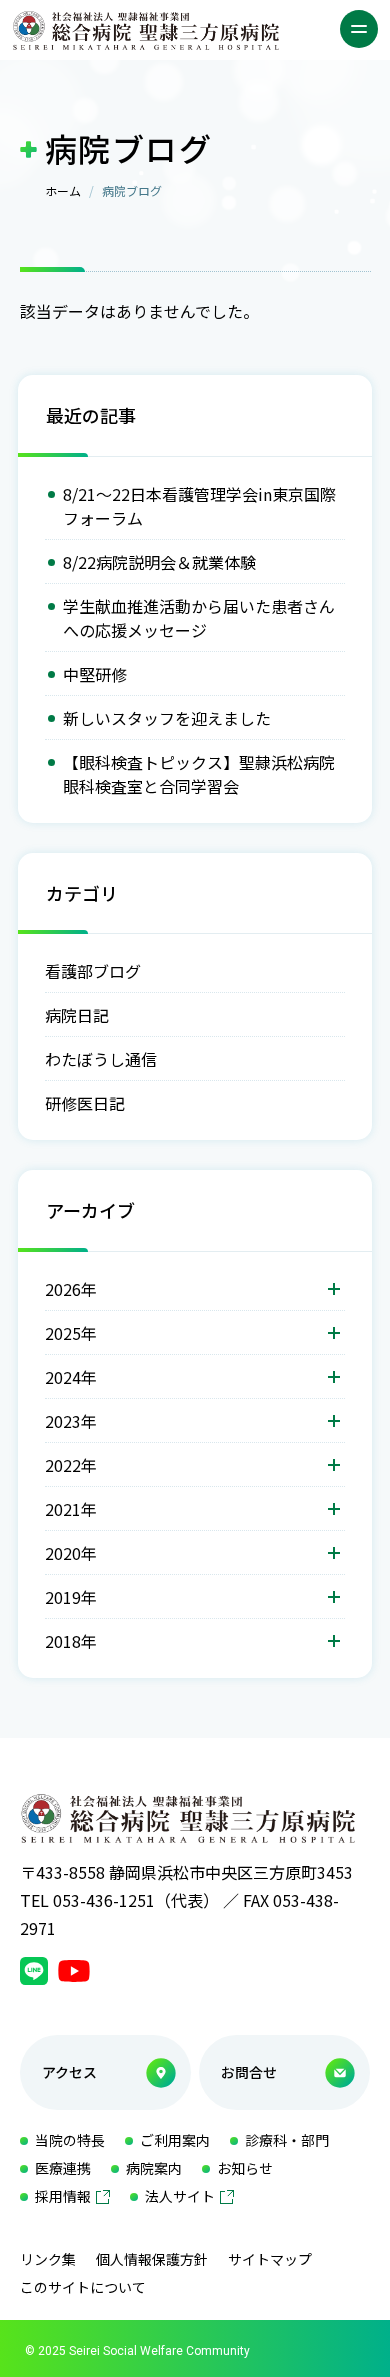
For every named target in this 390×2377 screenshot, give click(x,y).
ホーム (63, 190)
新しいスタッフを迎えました (167, 718)
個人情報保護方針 (152, 2259)
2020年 (71, 1553)
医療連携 (63, 2168)
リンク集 (48, 2259)
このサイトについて (83, 2287)
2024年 (71, 1377)
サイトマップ (270, 2259)
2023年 (71, 1421)
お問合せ (249, 2072)
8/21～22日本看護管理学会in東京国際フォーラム (199, 506)
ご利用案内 (175, 2140)
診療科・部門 (287, 2140)
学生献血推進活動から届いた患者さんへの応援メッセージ (199, 618)
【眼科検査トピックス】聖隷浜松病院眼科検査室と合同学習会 (199, 774)
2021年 (71, 1509)
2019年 (71, 1597)
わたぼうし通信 (101, 1059)
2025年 (71, 1333)
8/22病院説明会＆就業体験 (159, 562)
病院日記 (77, 1015)
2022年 (71, 1465)
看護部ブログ (93, 971)
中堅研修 (95, 674)
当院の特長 (70, 2140)
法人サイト (180, 2196)
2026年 (71, 1289)
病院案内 (154, 2168)
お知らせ (245, 2168)
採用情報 (63, 2196)
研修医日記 (85, 1103)
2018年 (71, 1641)
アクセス (69, 2072)
